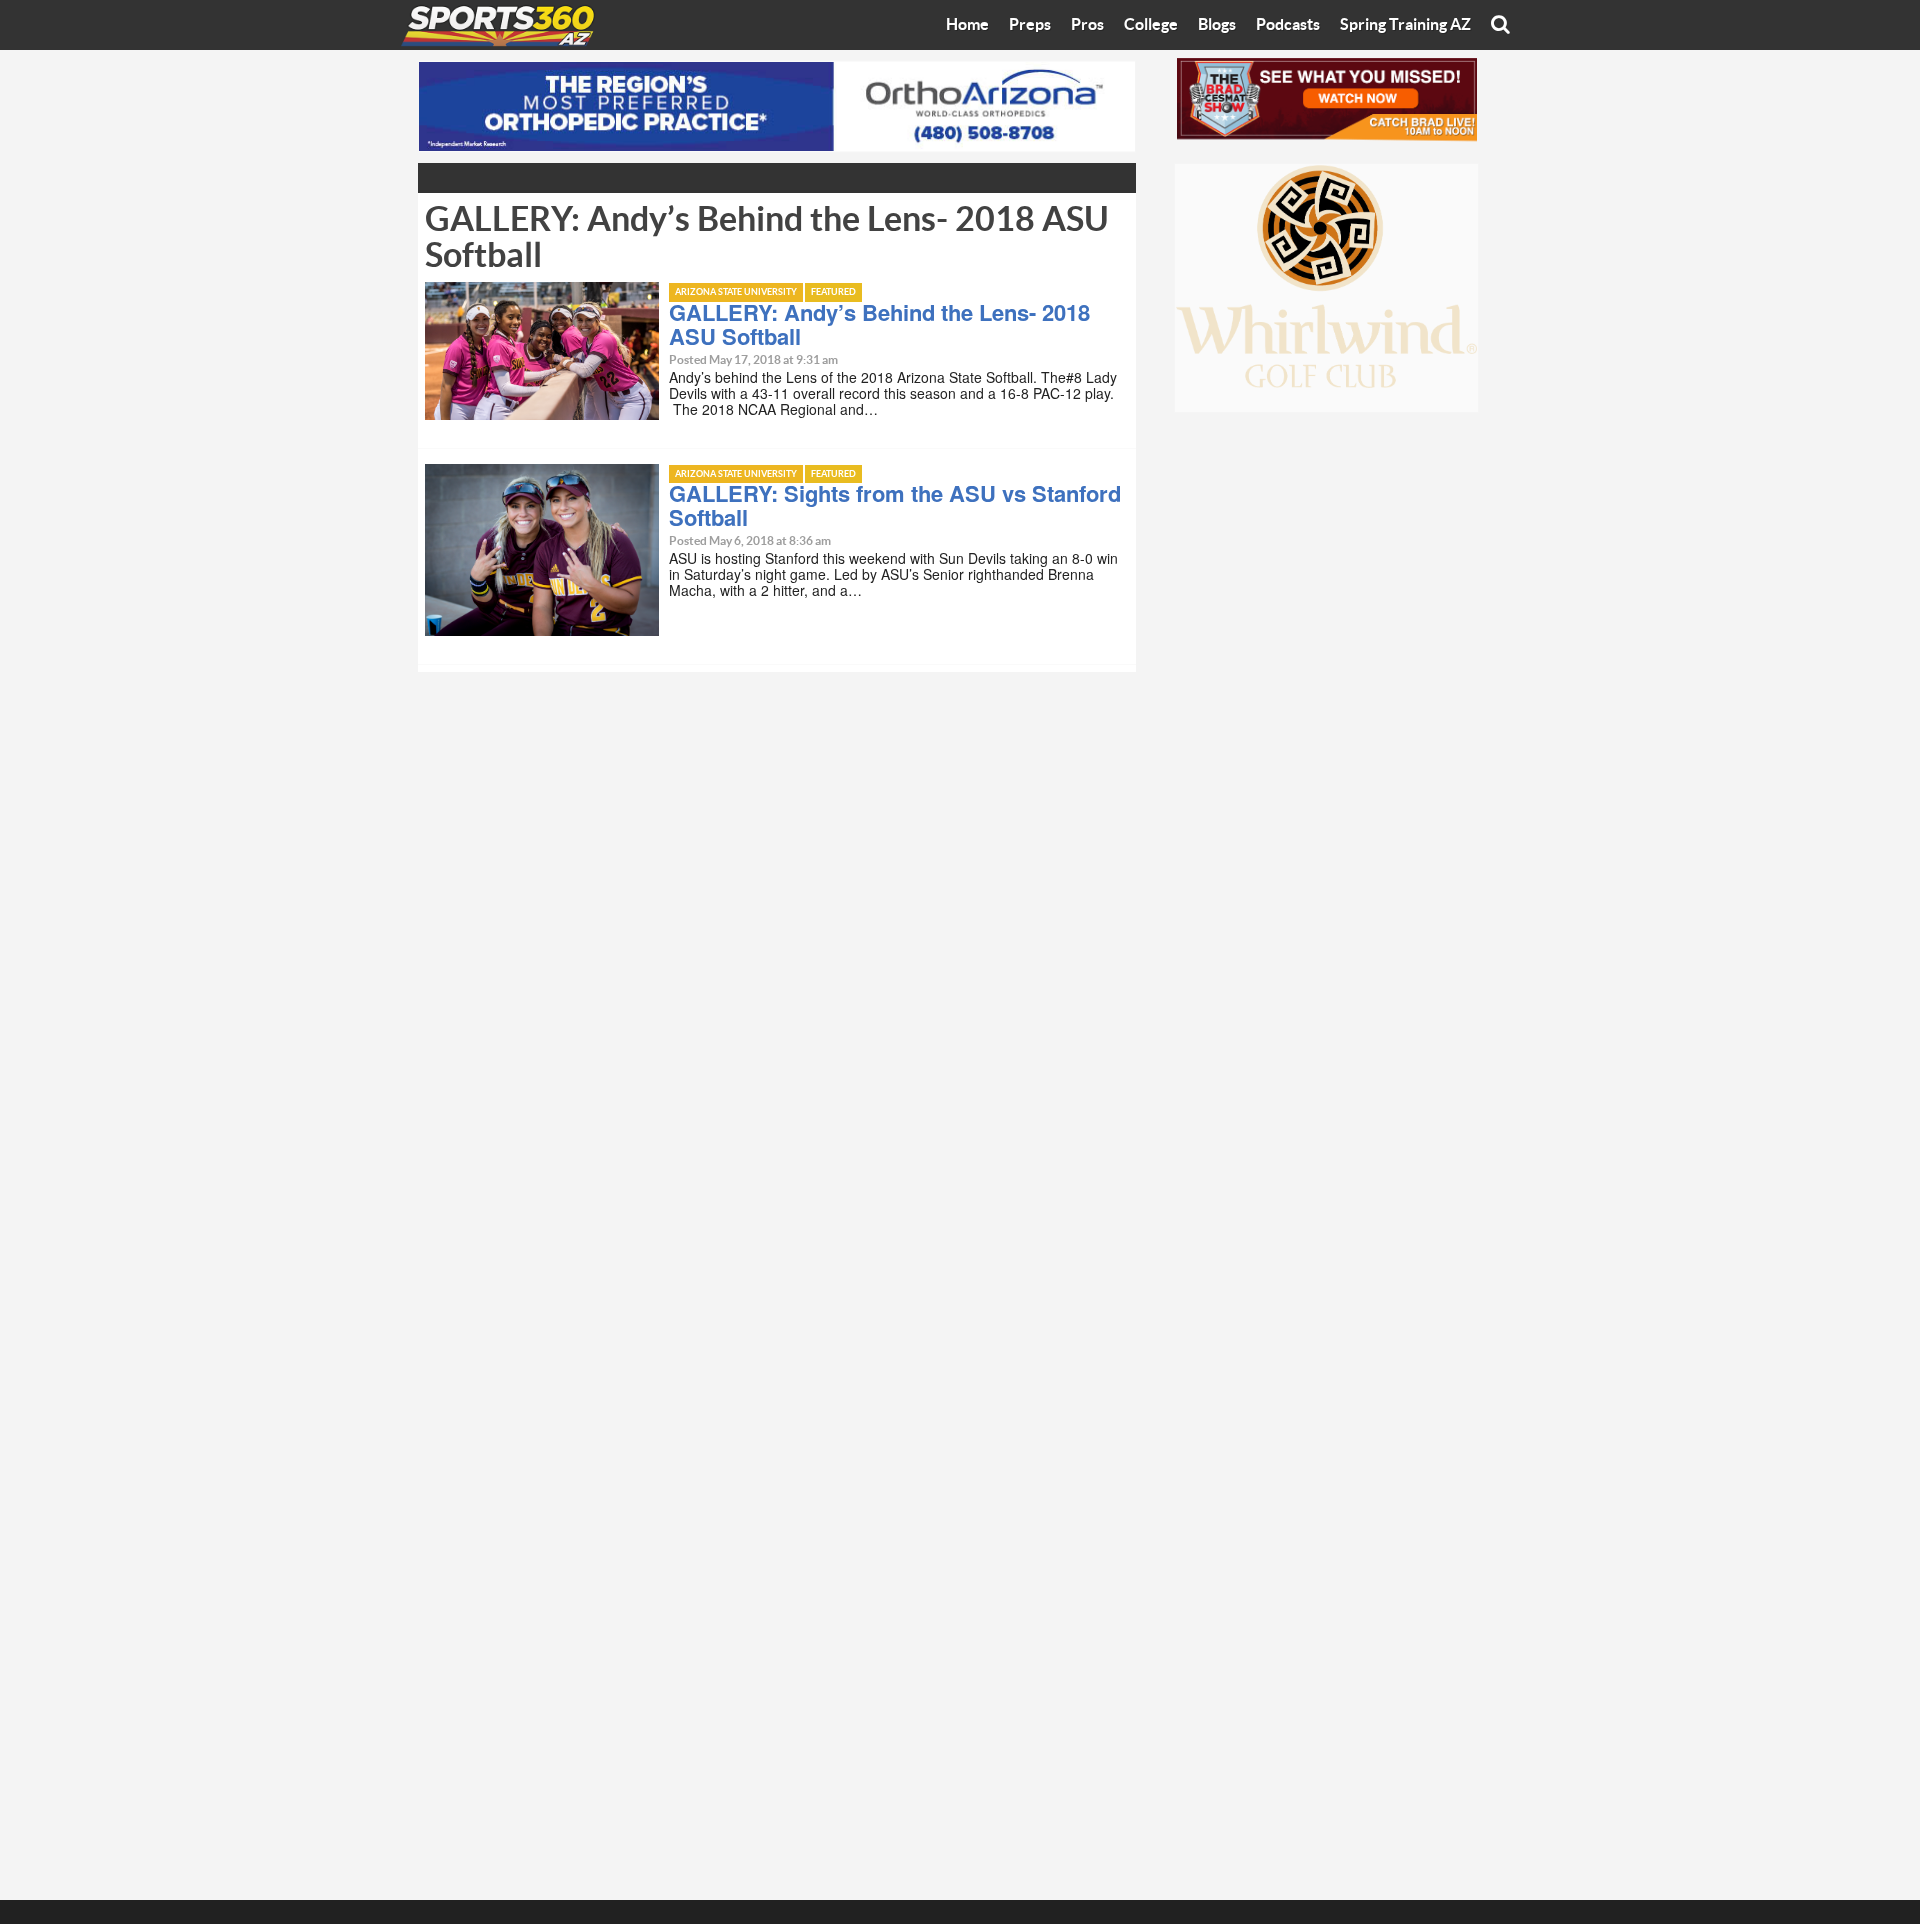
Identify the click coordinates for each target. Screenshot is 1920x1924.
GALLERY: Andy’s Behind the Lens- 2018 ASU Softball (879, 324)
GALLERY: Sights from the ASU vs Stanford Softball (895, 505)
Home (967, 25)
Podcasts (1288, 25)
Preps (1030, 25)
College (1151, 25)
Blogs (1217, 25)
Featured (833, 292)
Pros (1087, 25)
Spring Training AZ (1405, 25)
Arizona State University (736, 292)
